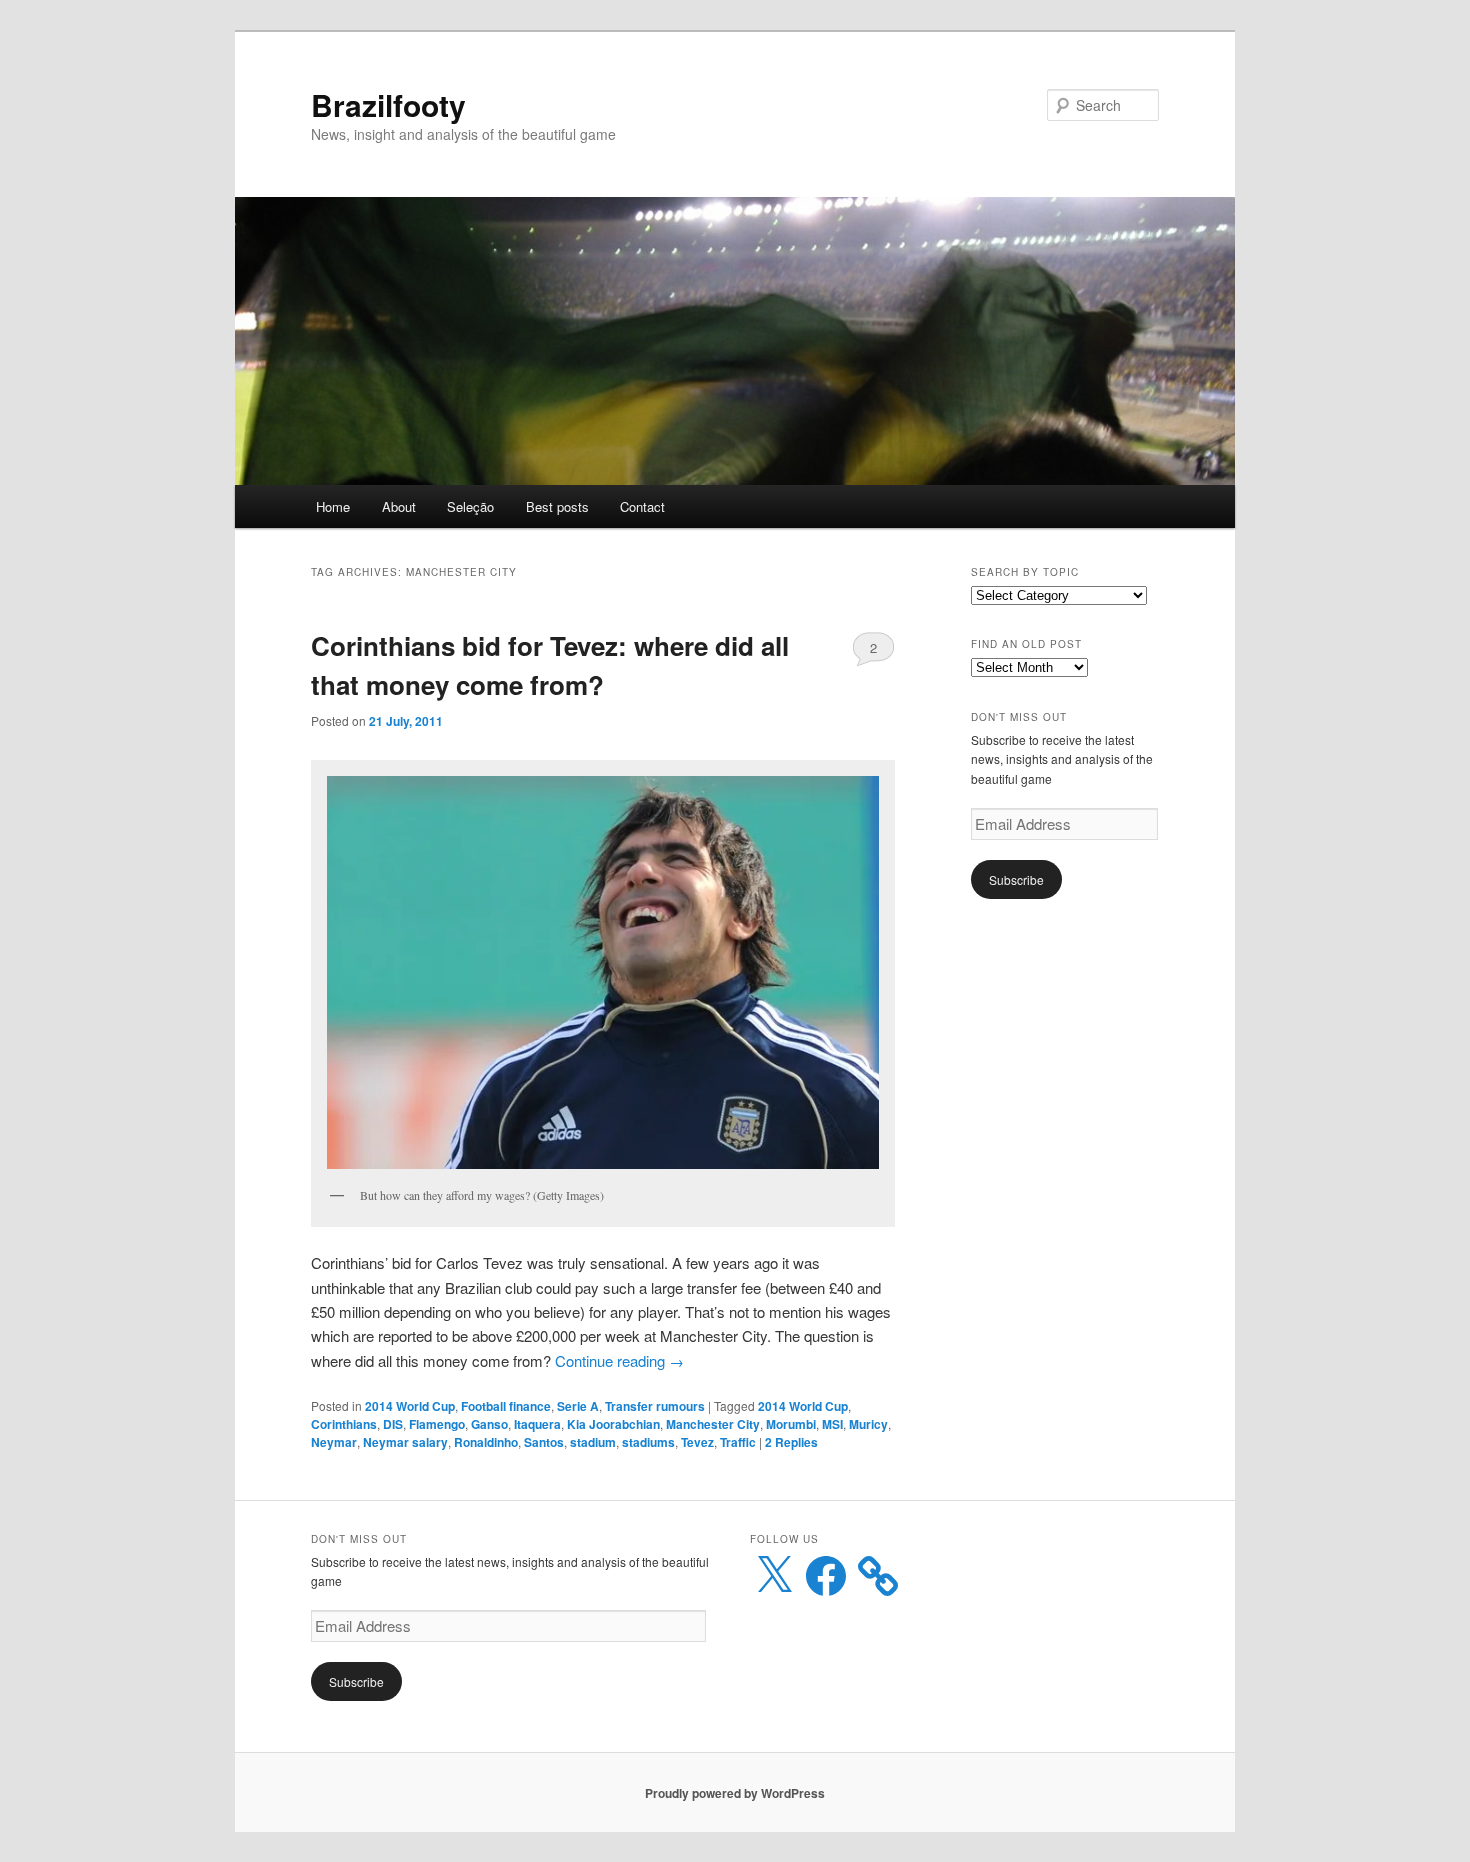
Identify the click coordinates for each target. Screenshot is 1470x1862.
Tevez (697, 1442)
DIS (393, 1424)
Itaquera (537, 1424)
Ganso (489, 1424)
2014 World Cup (410, 1406)
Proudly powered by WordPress (735, 1793)
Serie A (578, 1406)
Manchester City (713, 1424)
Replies (791, 1442)
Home (333, 506)
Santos (544, 1442)
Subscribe (1016, 879)
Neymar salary (405, 1442)
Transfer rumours (655, 1406)
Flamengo (437, 1424)
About (399, 506)
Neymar (334, 1442)
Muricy (868, 1424)
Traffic (738, 1442)
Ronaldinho (486, 1442)
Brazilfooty (388, 104)
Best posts (557, 506)
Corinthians (344, 1424)
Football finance (506, 1406)
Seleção (470, 506)
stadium (593, 1442)
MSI (832, 1424)
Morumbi (791, 1424)
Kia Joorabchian (613, 1424)
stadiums (648, 1442)
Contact (642, 506)
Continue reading (619, 1360)
